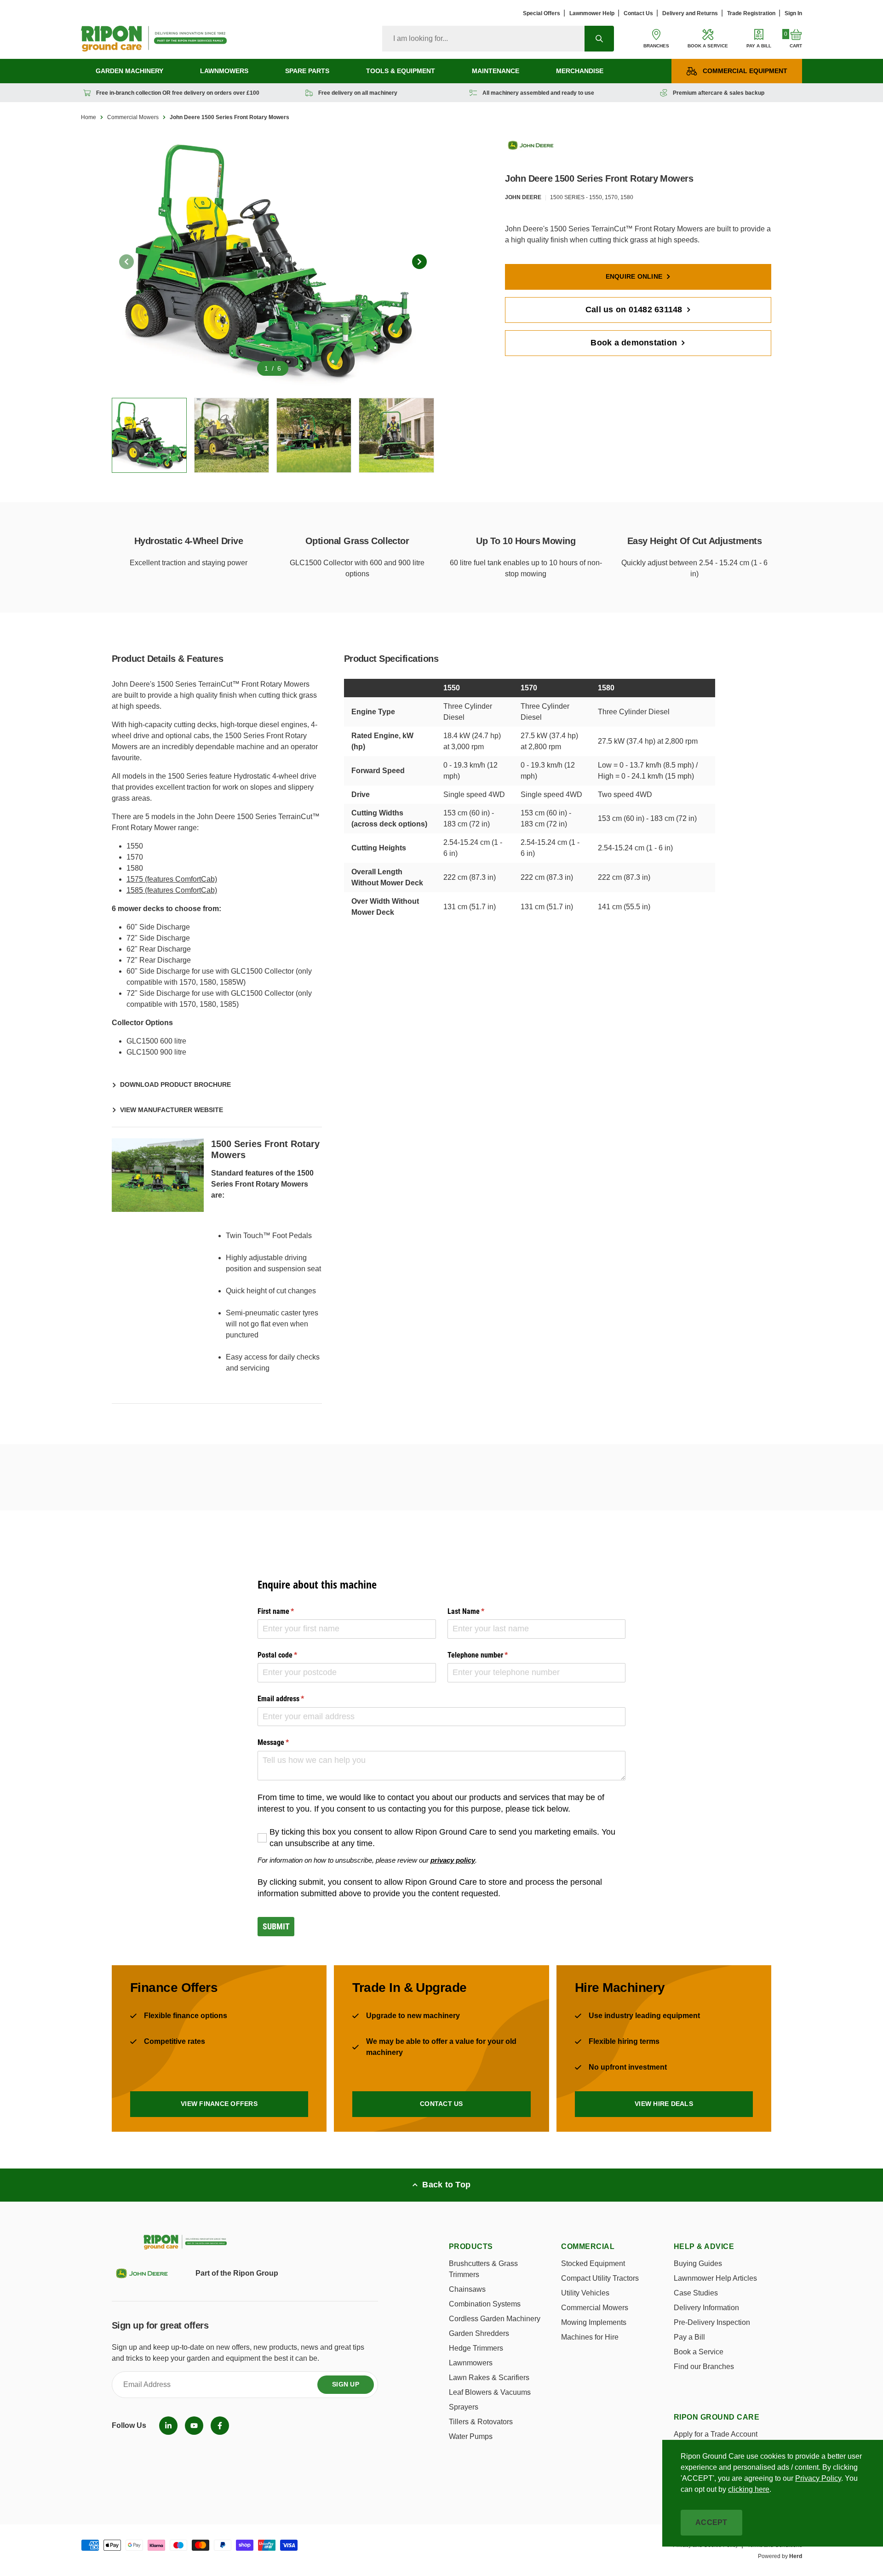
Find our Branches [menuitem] (704, 2367)
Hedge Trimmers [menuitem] (476, 2348)
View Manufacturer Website (172, 1110)
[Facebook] (220, 2426)
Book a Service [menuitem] (699, 2352)
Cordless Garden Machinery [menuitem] (495, 2319)
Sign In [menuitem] (793, 13)
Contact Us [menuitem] (638, 13)
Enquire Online (634, 276)
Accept (711, 2522)
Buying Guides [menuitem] (698, 2263)
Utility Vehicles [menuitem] (585, 2293)
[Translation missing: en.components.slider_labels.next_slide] (419, 262)
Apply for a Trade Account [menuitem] (716, 2434)
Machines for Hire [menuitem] (590, 2337)
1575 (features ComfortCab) (172, 879)
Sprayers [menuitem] (464, 2407)
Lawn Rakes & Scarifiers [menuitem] (489, 2378)
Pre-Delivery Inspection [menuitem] (712, 2322)
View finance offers (219, 2104)
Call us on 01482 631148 (634, 310)
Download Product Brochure (175, 1084)
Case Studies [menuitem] (696, 2293)
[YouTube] (194, 2426)
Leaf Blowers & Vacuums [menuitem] (490, 2392)
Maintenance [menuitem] (496, 71)
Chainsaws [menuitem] (467, 2289)
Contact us (441, 2104)
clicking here (749, 2489)
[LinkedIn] (168, 2426)
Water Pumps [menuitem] (471, 2436)
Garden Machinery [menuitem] (129, 71)
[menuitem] (168, 2426)
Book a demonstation (634, 343)
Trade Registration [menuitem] (751, 13)
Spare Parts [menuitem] (307, 71)
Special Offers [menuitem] (542, 13)
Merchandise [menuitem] (580, 71)
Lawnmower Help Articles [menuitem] (715, 2278)
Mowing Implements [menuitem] (594, 2322)
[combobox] (483, 39)
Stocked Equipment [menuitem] (593, 2263)
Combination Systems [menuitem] (485, 2304)
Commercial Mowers (133, 117)
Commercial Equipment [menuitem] (745, 71)
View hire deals (664, 2104)
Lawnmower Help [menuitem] (592, 13)
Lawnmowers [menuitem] (224, 71)
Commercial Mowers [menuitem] (595, 2308)
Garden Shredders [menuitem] (479, 2333)
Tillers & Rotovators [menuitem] (481, 2422)
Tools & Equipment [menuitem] (401, 71)
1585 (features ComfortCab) (172, 890)
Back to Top (446, 2185)
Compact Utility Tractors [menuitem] (600, 2278)
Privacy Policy (818, 2478)
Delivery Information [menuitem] (706, 2308)
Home (89, 117)
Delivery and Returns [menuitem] (690, 13)
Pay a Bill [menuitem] (689, 2337)
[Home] (154, 39)
